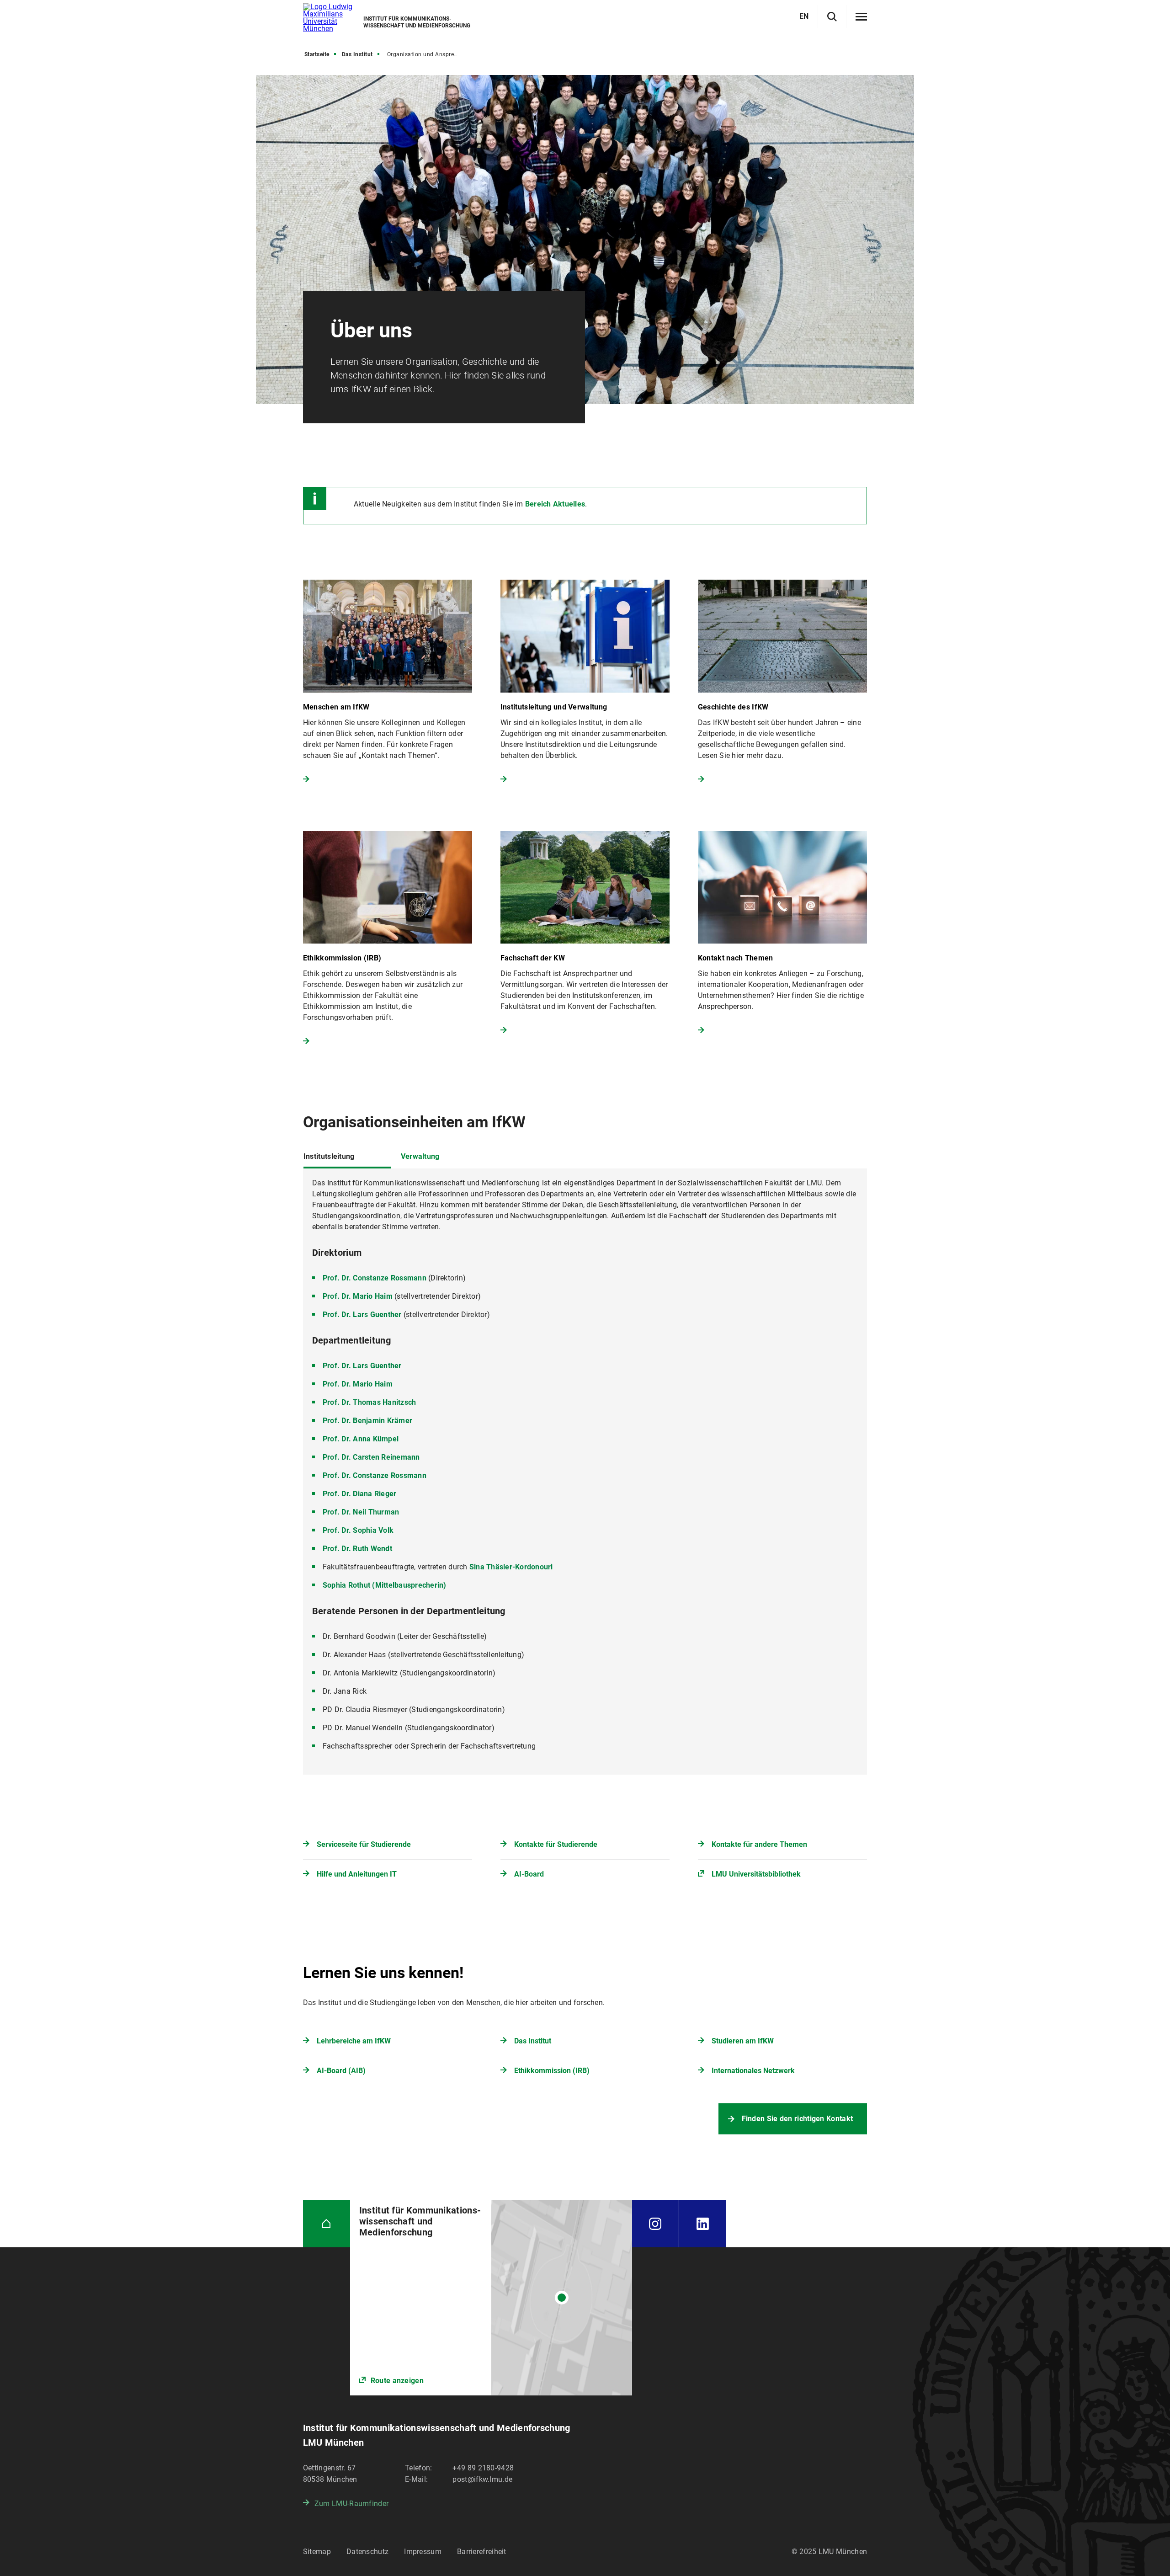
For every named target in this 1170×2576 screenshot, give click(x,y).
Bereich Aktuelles (555, 504)
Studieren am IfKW (743, 2041)
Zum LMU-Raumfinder (351, 2504)
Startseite (317, 54)
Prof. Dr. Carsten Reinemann (371, 1457)
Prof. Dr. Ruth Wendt (357, 1549)
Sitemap (317, 2552)
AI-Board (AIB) (341, 2071)
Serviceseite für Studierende (364, 1844)
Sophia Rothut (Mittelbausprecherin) (385, 1585)
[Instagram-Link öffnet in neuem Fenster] (655, 2224)
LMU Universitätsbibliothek (756, 1874)
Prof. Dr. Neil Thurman (361, 1512)
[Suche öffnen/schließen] (832, 17)
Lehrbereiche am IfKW (354, 2041)
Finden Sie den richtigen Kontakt (798, 2119)
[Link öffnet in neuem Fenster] (491, 2298)
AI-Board (529, 1874)
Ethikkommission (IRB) (552, 2071)
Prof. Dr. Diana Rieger (360, 1494)
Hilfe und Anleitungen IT (357, 1874)
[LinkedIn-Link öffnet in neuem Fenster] (703, 2224)
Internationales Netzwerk (753, 2071)
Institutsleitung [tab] (329, 1156)
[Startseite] (327, 2224)
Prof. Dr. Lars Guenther (362, 1315)
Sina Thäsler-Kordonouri (511, 1567)
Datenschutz (367, 2552)
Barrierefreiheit (482, 2552)
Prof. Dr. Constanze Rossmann (375, 1278)
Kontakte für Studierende (556, 1844)
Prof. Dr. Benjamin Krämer (367, 1421)
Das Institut (357, 54)
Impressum (423, 2552)
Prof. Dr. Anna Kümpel (361, 1439)
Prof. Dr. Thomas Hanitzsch (370, 1402)
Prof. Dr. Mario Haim (358, 1296)
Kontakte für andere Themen (759, 1844)
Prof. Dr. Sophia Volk (358, 1530)
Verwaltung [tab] (420, 1156)
